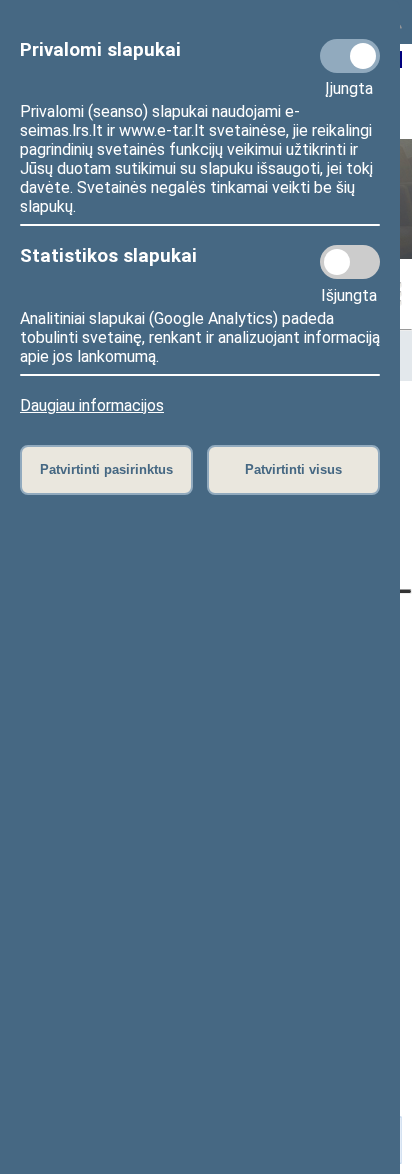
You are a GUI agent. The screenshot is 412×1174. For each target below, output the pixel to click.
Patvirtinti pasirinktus (106, 469)
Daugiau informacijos (92, 405)
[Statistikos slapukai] (350, 262)
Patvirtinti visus (293, 469)
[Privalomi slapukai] (350, 56)
